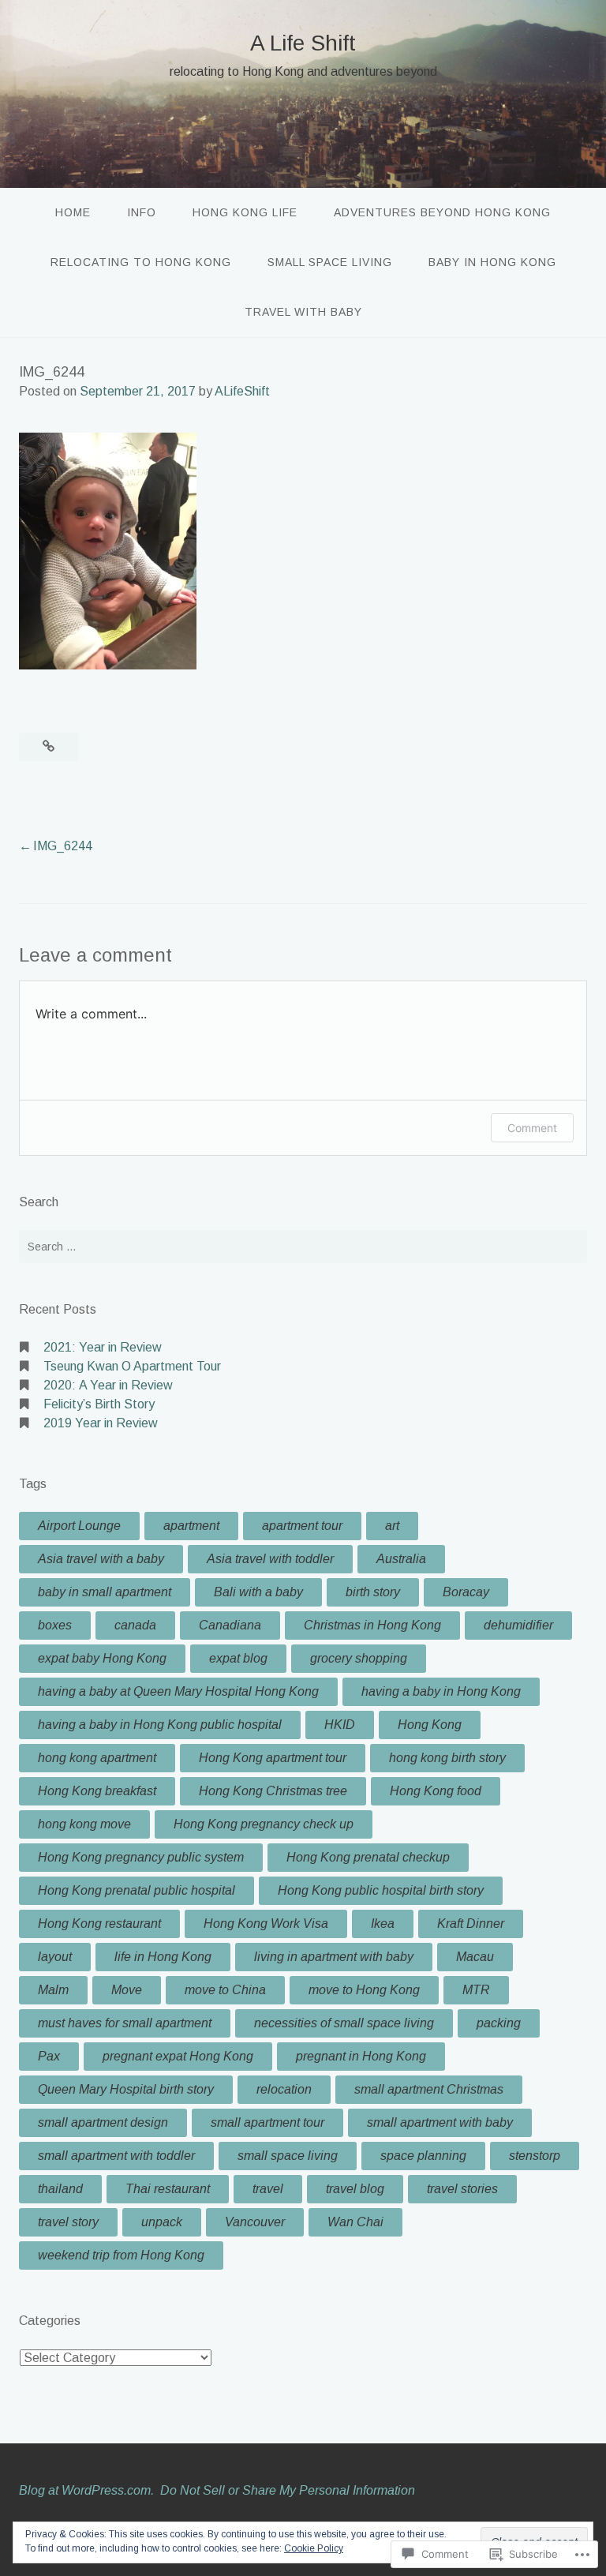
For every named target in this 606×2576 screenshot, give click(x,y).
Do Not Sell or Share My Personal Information (288, 2490)
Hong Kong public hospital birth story (381, 1890)
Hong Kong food (436, 1791)
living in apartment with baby (334, 1957)
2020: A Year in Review (108, 1385)
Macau (475, 1957)
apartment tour (302, 1526)
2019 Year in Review (101, 1423)
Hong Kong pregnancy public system (141, 1857)
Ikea (383, 1924)
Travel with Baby (303, 312)
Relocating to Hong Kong (141, 262)
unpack (162, 2222)
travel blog (355, 2189)
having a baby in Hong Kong (441, 1691)
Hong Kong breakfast (97, 1791)
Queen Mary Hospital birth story (126, 2089)
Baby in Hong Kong (492, 262)
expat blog (238, 1658)
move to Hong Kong (364, 1990)
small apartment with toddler (116, 2156)
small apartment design (103, 2122)
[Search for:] (303, 1247)
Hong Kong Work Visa (266, 1924)
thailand (60, 2189)
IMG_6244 (63, 846)
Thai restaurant (168, 2189)
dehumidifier (518, 1625)
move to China (225, 1990)
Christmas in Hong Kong (372, 1625)
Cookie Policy (314, 2548)
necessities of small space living (344, 2023)
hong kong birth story (447, 1758)
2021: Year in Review (103, 1347)
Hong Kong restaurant (99, 1924)
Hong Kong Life (245, 212)
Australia (401, 1559)
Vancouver (255, 2222)
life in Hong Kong (163, 1957)
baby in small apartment (105, 1592)
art (392, 1526)
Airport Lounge (79, 1526)
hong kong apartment (97, 1758)
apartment (191, 1526)
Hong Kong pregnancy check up (264, 1824)
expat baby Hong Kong (102, 1658)
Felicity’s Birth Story (99, 1404)
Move (127, 1990)
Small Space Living (330, 262)
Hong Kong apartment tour (273, 1758)
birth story (373, 1592)
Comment (532, 1128)
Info (142, 212)
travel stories (462, 2189)
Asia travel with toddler (270, 1559)
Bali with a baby (258, 1592)
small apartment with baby (440, 2122)
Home (73, 212)
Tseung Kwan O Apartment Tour (132, 1366)
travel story (68, 2222)
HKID (340, 1725)
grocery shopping (359, 1658)
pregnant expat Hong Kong (178, 2056)
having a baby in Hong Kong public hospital (160, 1725)
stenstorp (535, 2156)
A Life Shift (303, 43)
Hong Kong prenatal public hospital (137, 1890)
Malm (53, 1990)
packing (499, 2023)
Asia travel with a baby (101, 1559)
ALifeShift (242, 391)
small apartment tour (267, 2122)
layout (55, 1957)
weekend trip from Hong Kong (121, 2255)
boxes (55, 1625)
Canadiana (230, 1625)
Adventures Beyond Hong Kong (442, 212)
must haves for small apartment (125, 2023)
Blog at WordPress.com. (86, 2490)
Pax (49, 2056)
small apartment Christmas (429, 2089)
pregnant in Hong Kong (361, 2056)
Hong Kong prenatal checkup (368, 1857)
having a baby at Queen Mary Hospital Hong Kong (178, 1691)
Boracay (466, 1592)
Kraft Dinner (471, 1924)
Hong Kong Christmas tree (273, 1791)
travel (268, 2189)
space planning (423, 2156)
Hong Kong (430, 1725)
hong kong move (84, 1824)
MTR (476, 1990)
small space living (288, 2156)
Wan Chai (355, 2222)
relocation (284, 2089)
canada (135, 1625)
